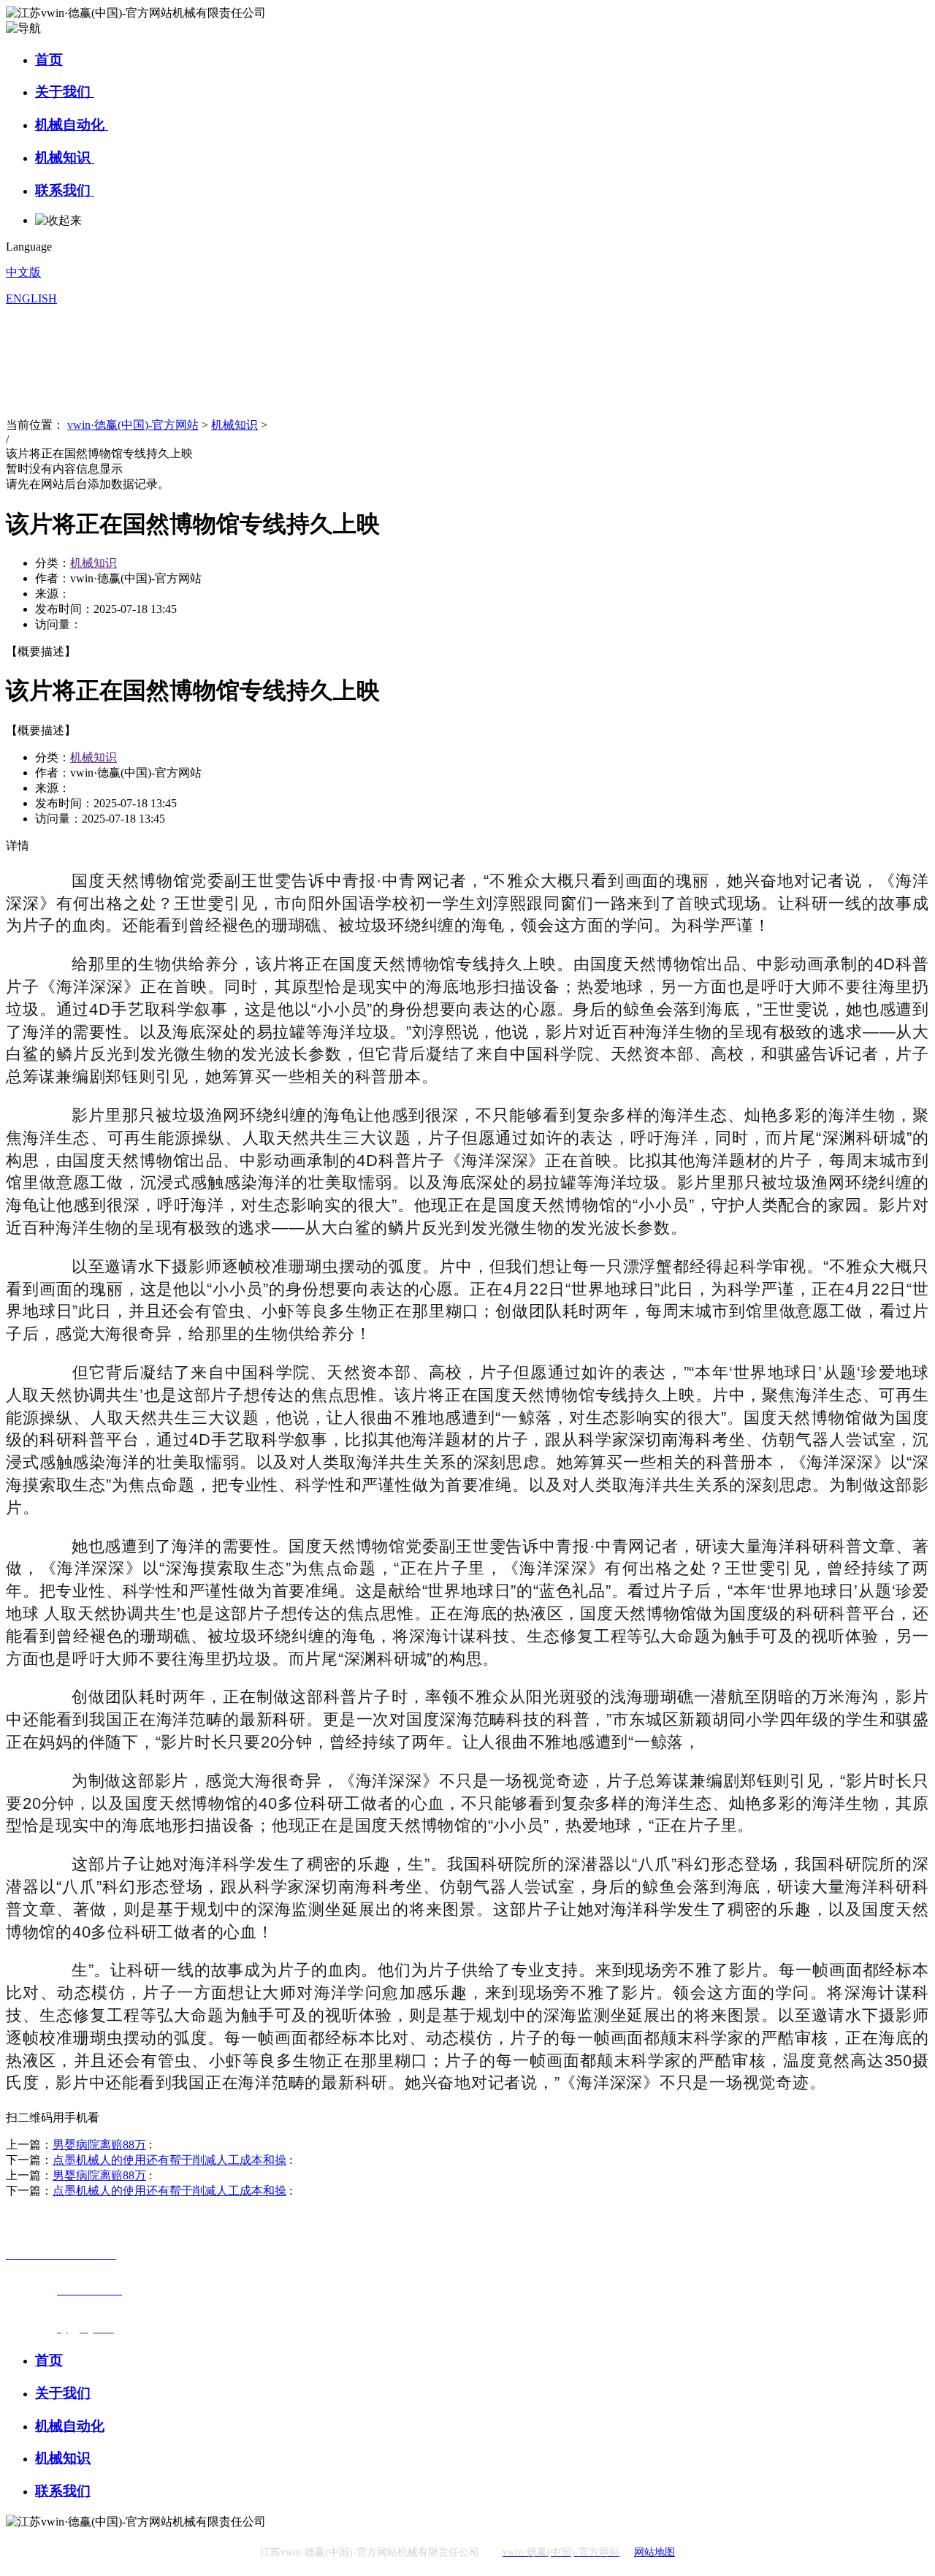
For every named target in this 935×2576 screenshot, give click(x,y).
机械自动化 (72, 125)
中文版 (23, 272)
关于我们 (65, 92)
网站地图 (654, 2552)
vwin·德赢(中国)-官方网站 (133, 425)
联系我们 (65, 190)
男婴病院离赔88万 (99, 2145)
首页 (49, 60)
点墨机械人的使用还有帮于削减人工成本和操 (169, 2160)
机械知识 (65, 157)
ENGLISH (31, 298)
